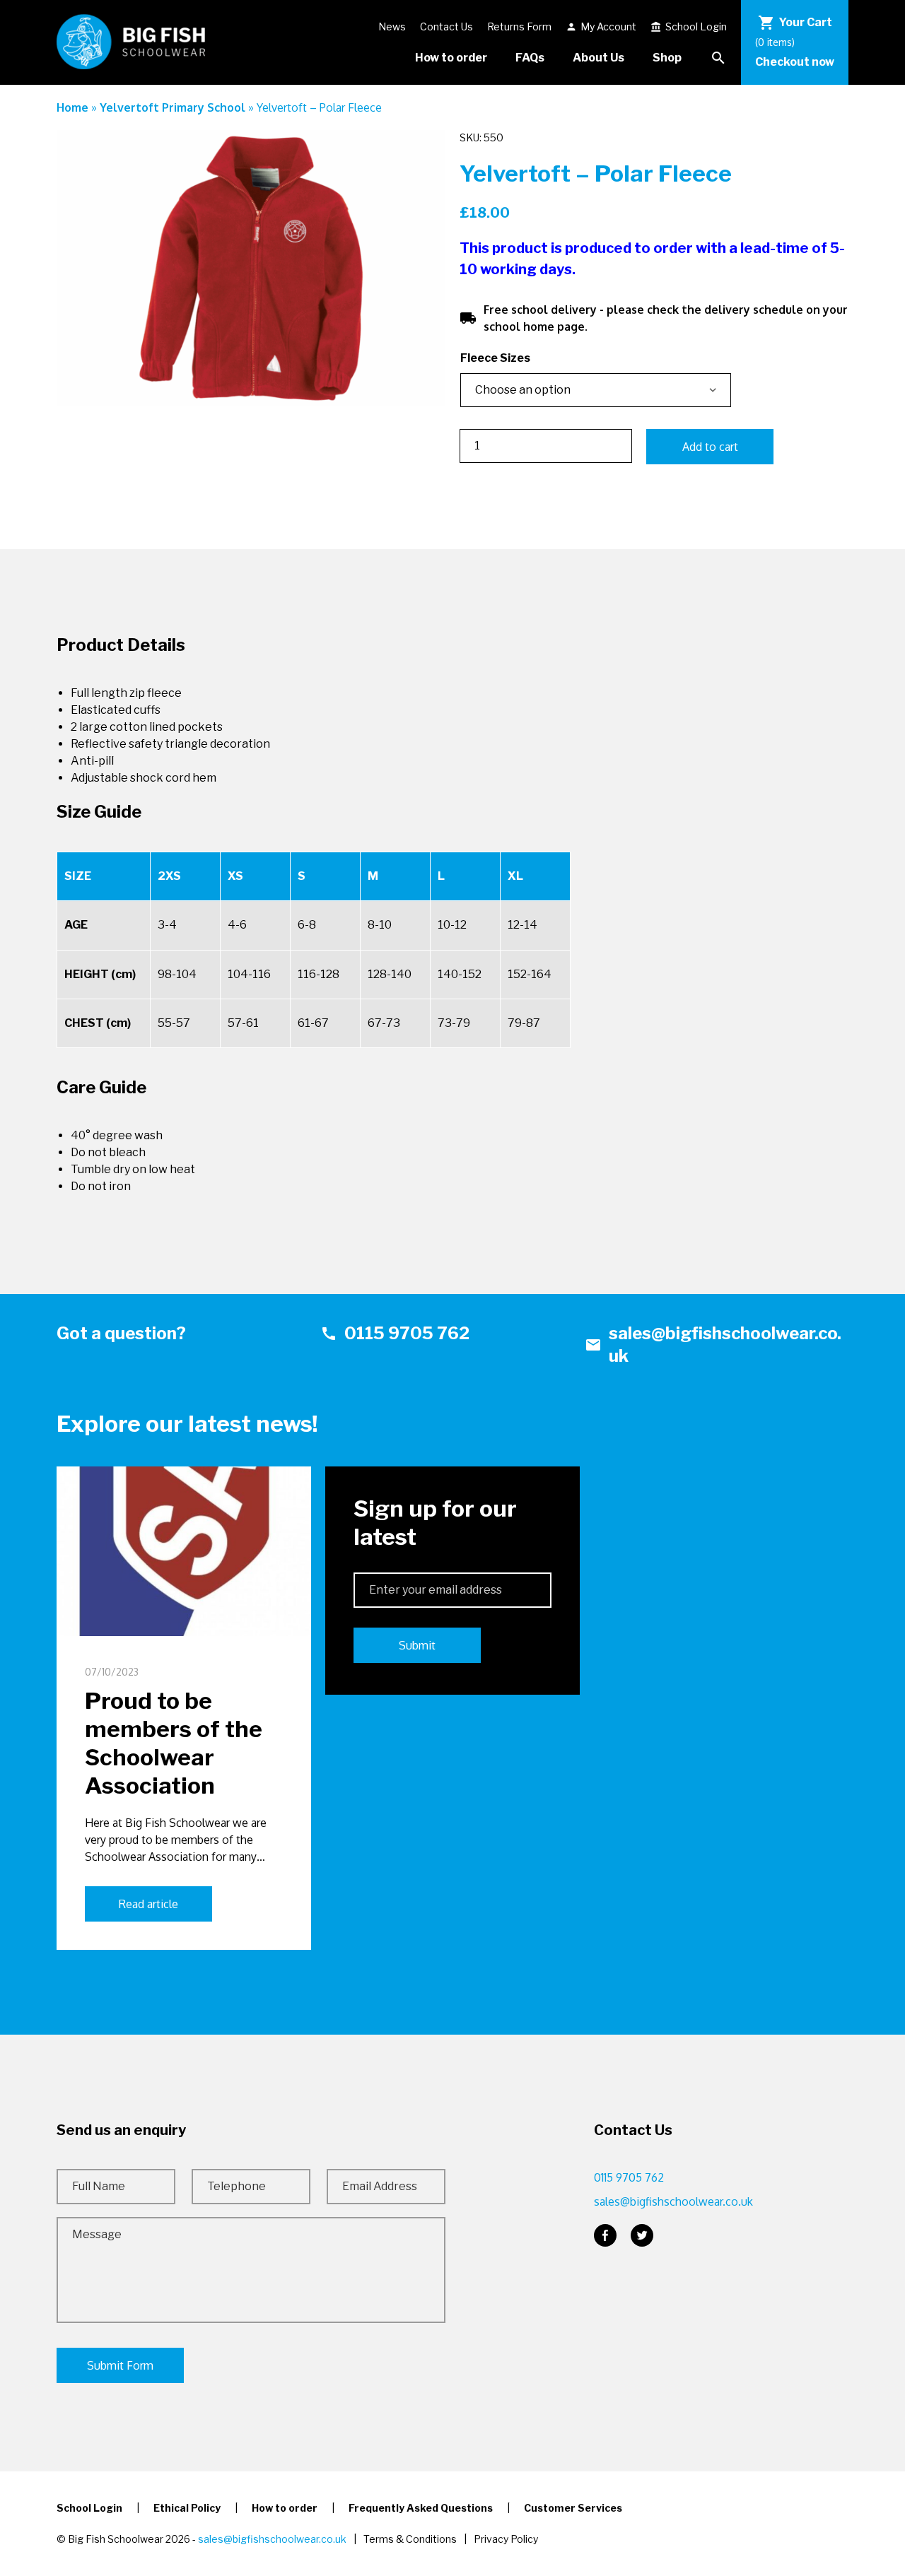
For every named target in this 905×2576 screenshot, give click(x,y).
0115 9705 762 (395, 1333)
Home (72, 107)
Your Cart (795, 23)
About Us (599, 58)
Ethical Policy (187, 2508)
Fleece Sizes (495, 358)
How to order (451, 58)
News (392, 27)
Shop (667, 58)
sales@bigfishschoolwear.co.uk (713, 1345)
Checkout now (795, 62)
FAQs (530, 58)
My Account (601, 27)
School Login (689, 27)
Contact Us (446, 27)
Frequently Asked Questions (421, 2508)
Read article (148, 1904)
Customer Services (573, 2508)
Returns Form (519, 27)
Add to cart (710, 447)
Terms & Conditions (410, 2539)
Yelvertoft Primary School (173, 107)
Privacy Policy (506, 2539)
